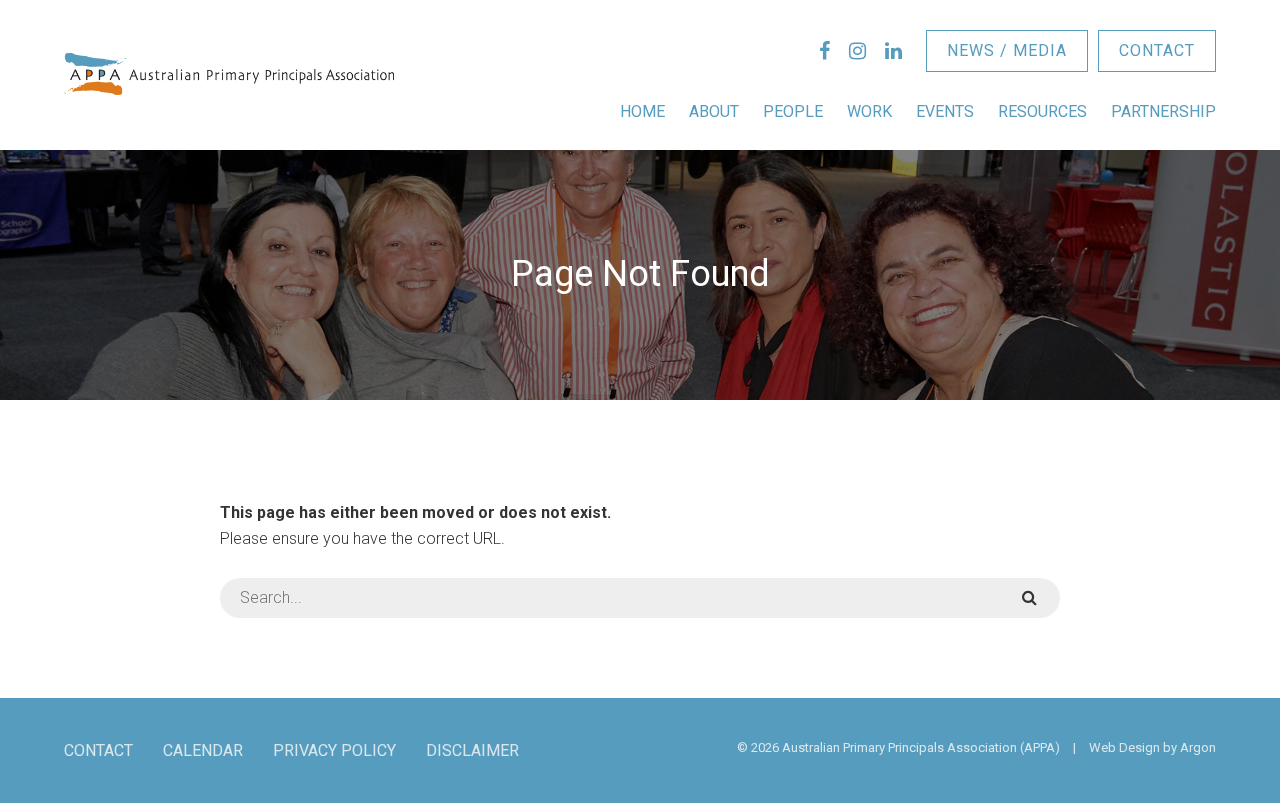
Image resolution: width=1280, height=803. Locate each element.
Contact (1157, 50)
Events (945, 111)
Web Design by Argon (1152, 747)
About (714, 111)
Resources (1042, 111)
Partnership (1163, 111)
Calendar (203, 750)
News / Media (1007, 50)
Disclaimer (472, 750)
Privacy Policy (334, 750)
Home (642, 111)
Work (869, 111)
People (793, 111)
